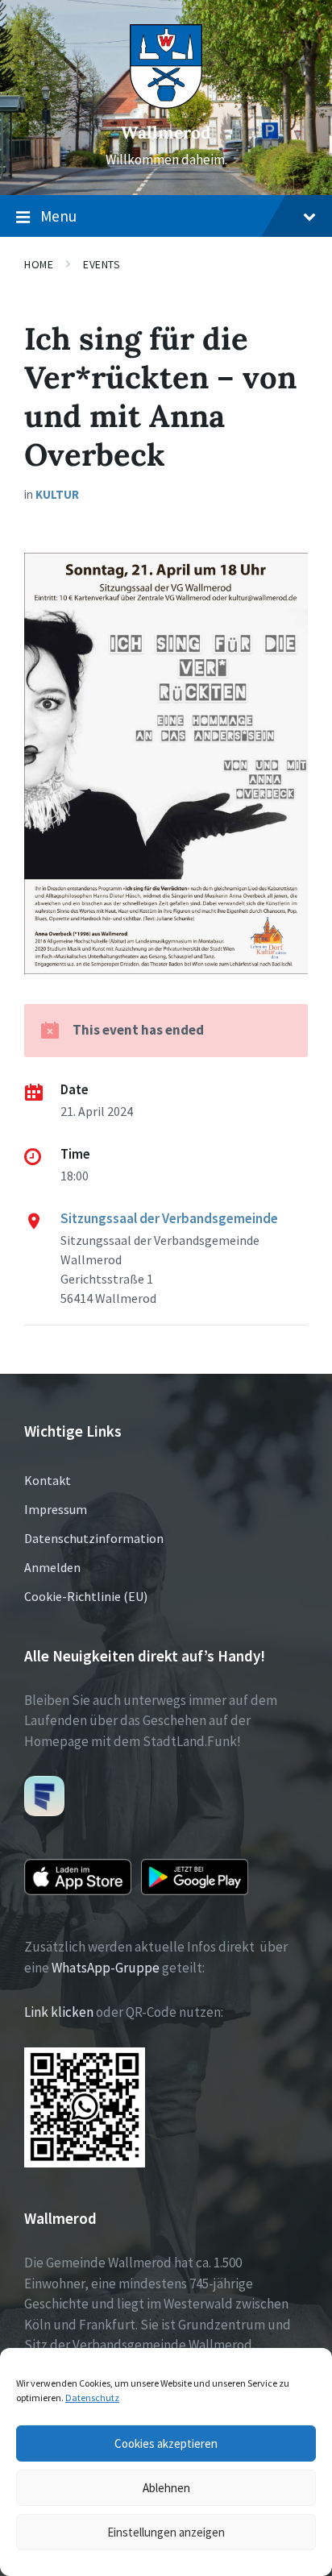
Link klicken (59, 2012)
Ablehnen (166, 2488)
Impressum (56, 1509)
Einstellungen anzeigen (166, 2532)
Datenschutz (92, 2398)
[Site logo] (166, 104)
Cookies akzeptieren (166, 2443)
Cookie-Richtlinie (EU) (86, 1596)
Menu (58, 216)
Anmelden (52, 1567)
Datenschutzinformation (94, 1538)
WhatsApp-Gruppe (106, 1968)
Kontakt (48, 1480)
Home (39, 264)
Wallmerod (166, 133)
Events (102, 264)
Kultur (57, 494)
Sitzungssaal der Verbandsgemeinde (169, 1218)
